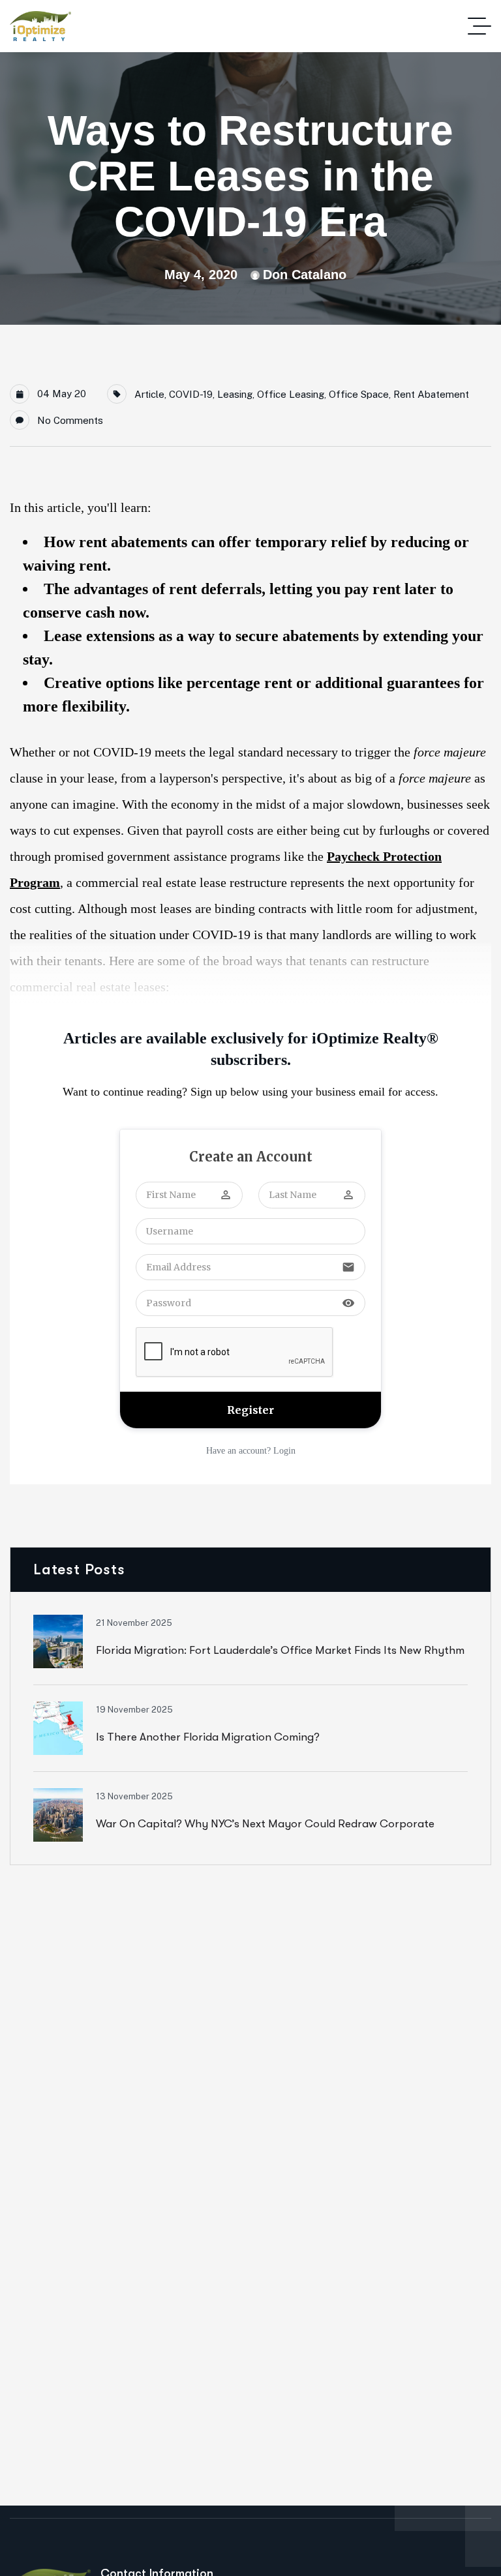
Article (149, 394)
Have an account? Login (251, 1451)
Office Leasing (291, 394)
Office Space (359, 394)
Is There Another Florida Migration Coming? (208, 1737)
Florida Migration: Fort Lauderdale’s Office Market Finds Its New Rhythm (280, 1650)
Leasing (235, 394)
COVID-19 (191, 394)
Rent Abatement (431, 394)
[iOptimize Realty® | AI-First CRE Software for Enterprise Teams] (40, 26)
